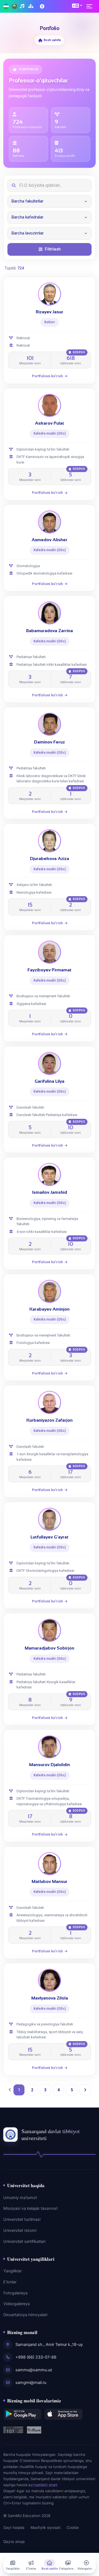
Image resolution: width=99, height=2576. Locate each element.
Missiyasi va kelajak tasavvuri (30, 2208)
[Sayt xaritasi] (31, 6)
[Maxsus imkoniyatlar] (43, 6)
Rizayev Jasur (50, 312)
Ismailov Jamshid (50, 1192)
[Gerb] (14, 6)
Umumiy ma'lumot (20, 2198)
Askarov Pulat (50, 423)
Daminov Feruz (50, 742)
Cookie (73, 2528)
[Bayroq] (6, 6)
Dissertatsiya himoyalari (25, 2315)
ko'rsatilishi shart (43, 2485)
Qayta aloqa (14, 2542)
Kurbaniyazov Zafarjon (50, 1420)
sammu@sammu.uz (34, 2370)
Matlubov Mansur (50, 1881)
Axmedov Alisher (50, 540)
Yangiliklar (13, 2271)
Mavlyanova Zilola (50, 1998)
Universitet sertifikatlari (24, 2241)
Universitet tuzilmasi (22, 2219)
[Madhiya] (23, 6)
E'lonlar (10, 2282)
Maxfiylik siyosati (46, 2528)
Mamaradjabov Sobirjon (50, 1648)
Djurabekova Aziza (50, 859)
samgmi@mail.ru (31, 2383)
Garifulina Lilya (50, 1081)
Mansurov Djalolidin (50, 1765)
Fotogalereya (15, 2293)
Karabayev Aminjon (50, 1309)
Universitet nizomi (20, 2230)
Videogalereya (16, 2304)
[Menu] (91, 6)
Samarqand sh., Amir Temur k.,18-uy (49, 2345)
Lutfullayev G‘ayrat (50, 1537)
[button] (77, 6)
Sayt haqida (14, 2528)
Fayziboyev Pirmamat (50, 970)
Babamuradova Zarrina (50, 631)
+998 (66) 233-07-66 (36, 2357)
